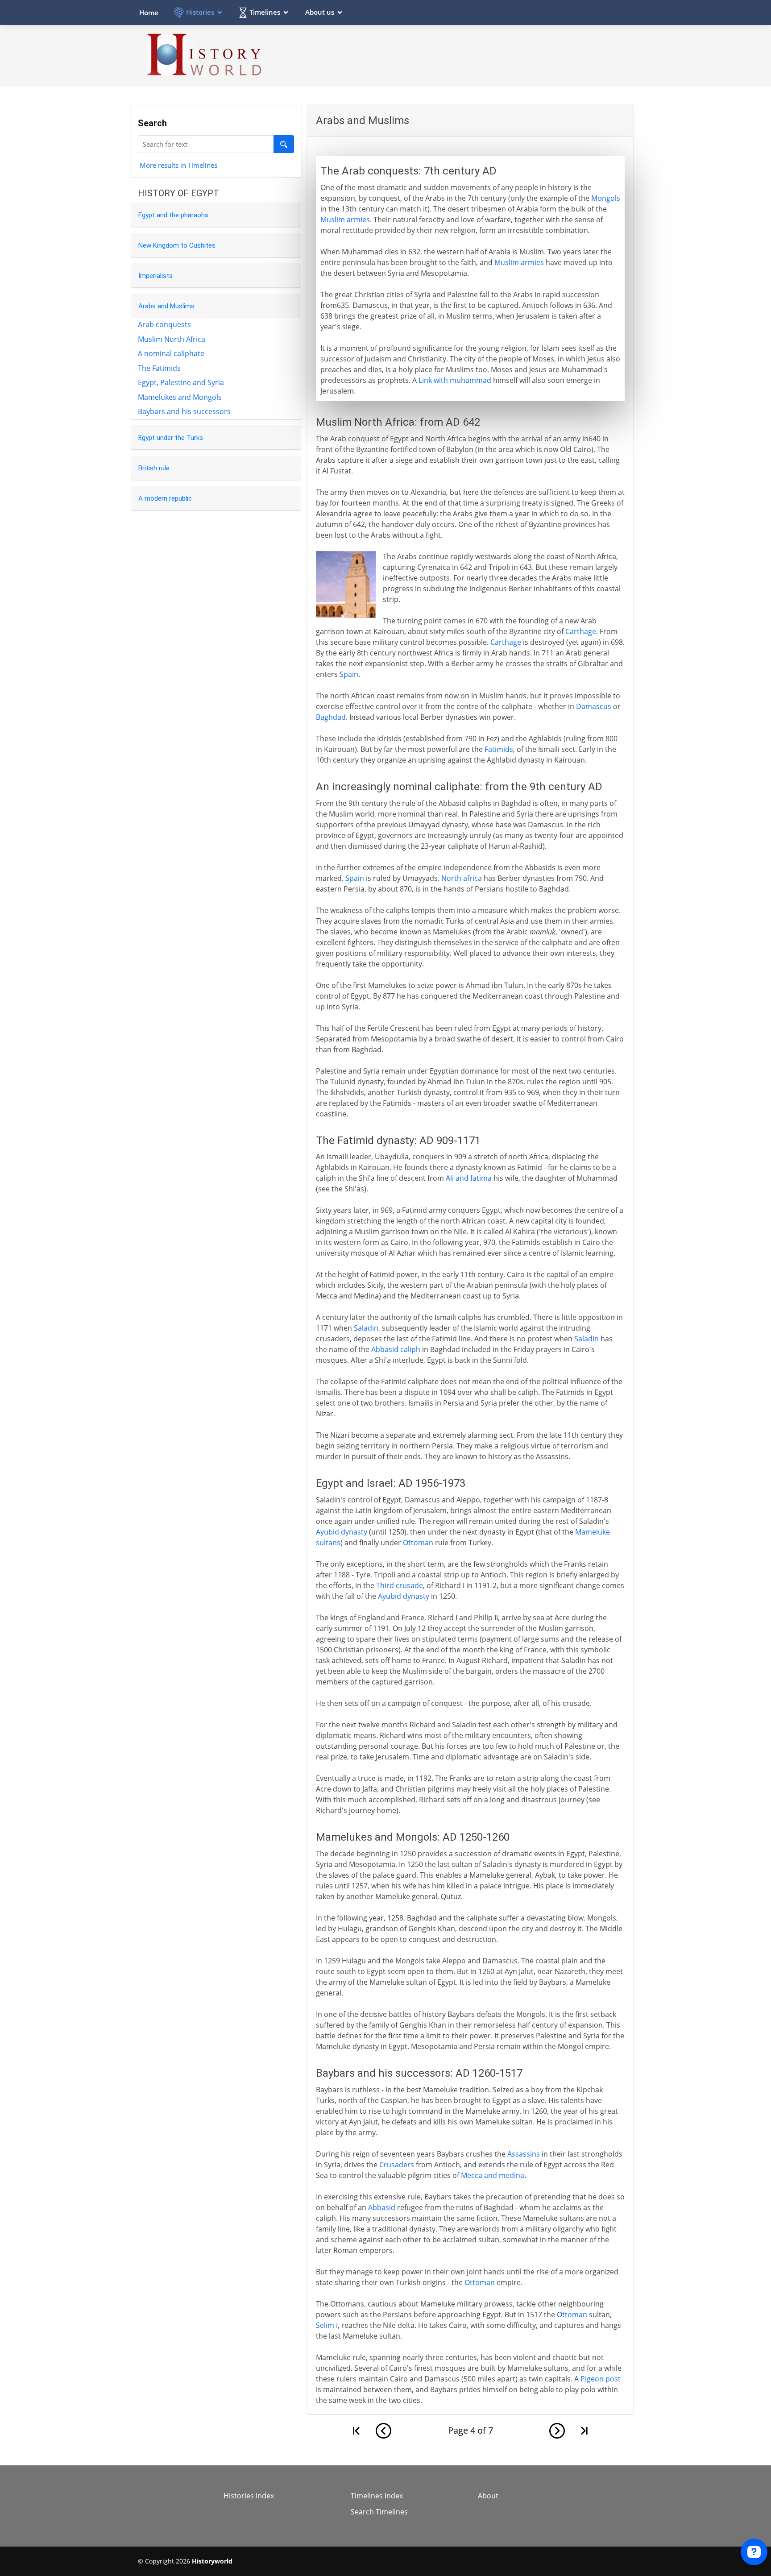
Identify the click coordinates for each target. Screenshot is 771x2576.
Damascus (594, 706)
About (488, 2496)
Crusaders (397, 2165)
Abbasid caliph (396, 1349)
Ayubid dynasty (342, 1532)
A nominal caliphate (171, 353)
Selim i (327, 2325)
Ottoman (418, 1543)
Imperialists (155, 276)
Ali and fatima (469, 1178)
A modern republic (165, 498)
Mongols (606, 198)
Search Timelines (379, 2512)
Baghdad (331, 717)
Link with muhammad (455, 380)
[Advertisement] (471, 55)
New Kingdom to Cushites (177, 245)
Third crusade (400, 1585)
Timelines (265, 12)
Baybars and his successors (184, 411)
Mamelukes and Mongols (180, 397)
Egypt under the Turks (171, 438)
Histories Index (249, 2496)
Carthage (581, 631)
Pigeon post (601, 2379)
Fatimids (499, 749)
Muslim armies (345, 220)
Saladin (366, 1328)
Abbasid (382, 2207)
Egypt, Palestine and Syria (181, 382)
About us (320, 12)
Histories (200, 12)
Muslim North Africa (172, 339)
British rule (154, 468)
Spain (349, 674)
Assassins (524, 2154)
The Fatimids (159, 368)
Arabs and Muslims (166, 306)
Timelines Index (377, 2496)
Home (149, 12)
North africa (462, 878)
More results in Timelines (178, 165)
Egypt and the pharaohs (173, 215)
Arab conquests (164, 324)
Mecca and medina (493, 2175)
